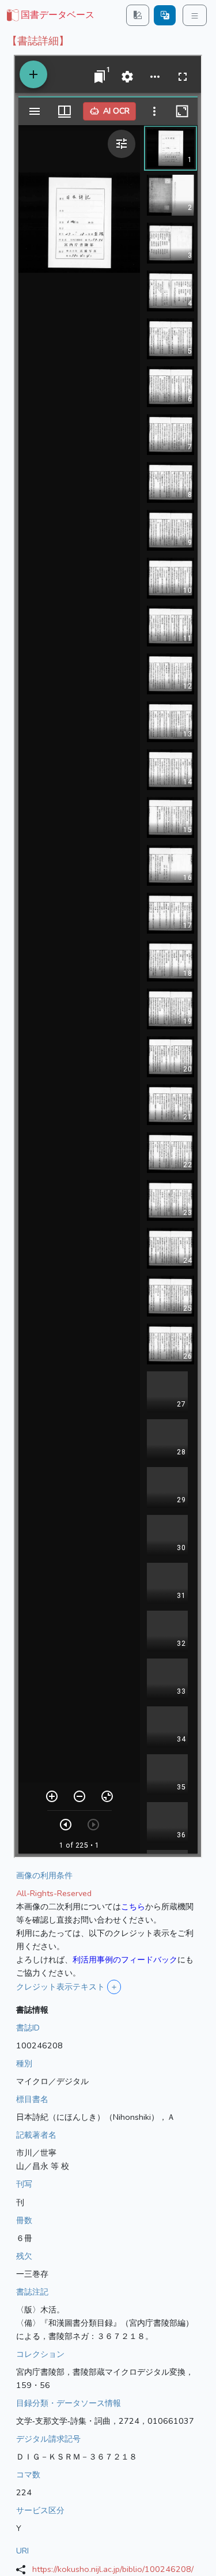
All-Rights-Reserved (54, 1893)
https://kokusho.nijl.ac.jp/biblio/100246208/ (113, 2569)
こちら (133, 1906)
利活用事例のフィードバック (125, 1960)
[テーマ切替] (138, 15)
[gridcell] (50, 16)
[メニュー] (195, 15)
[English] (165, 15)
